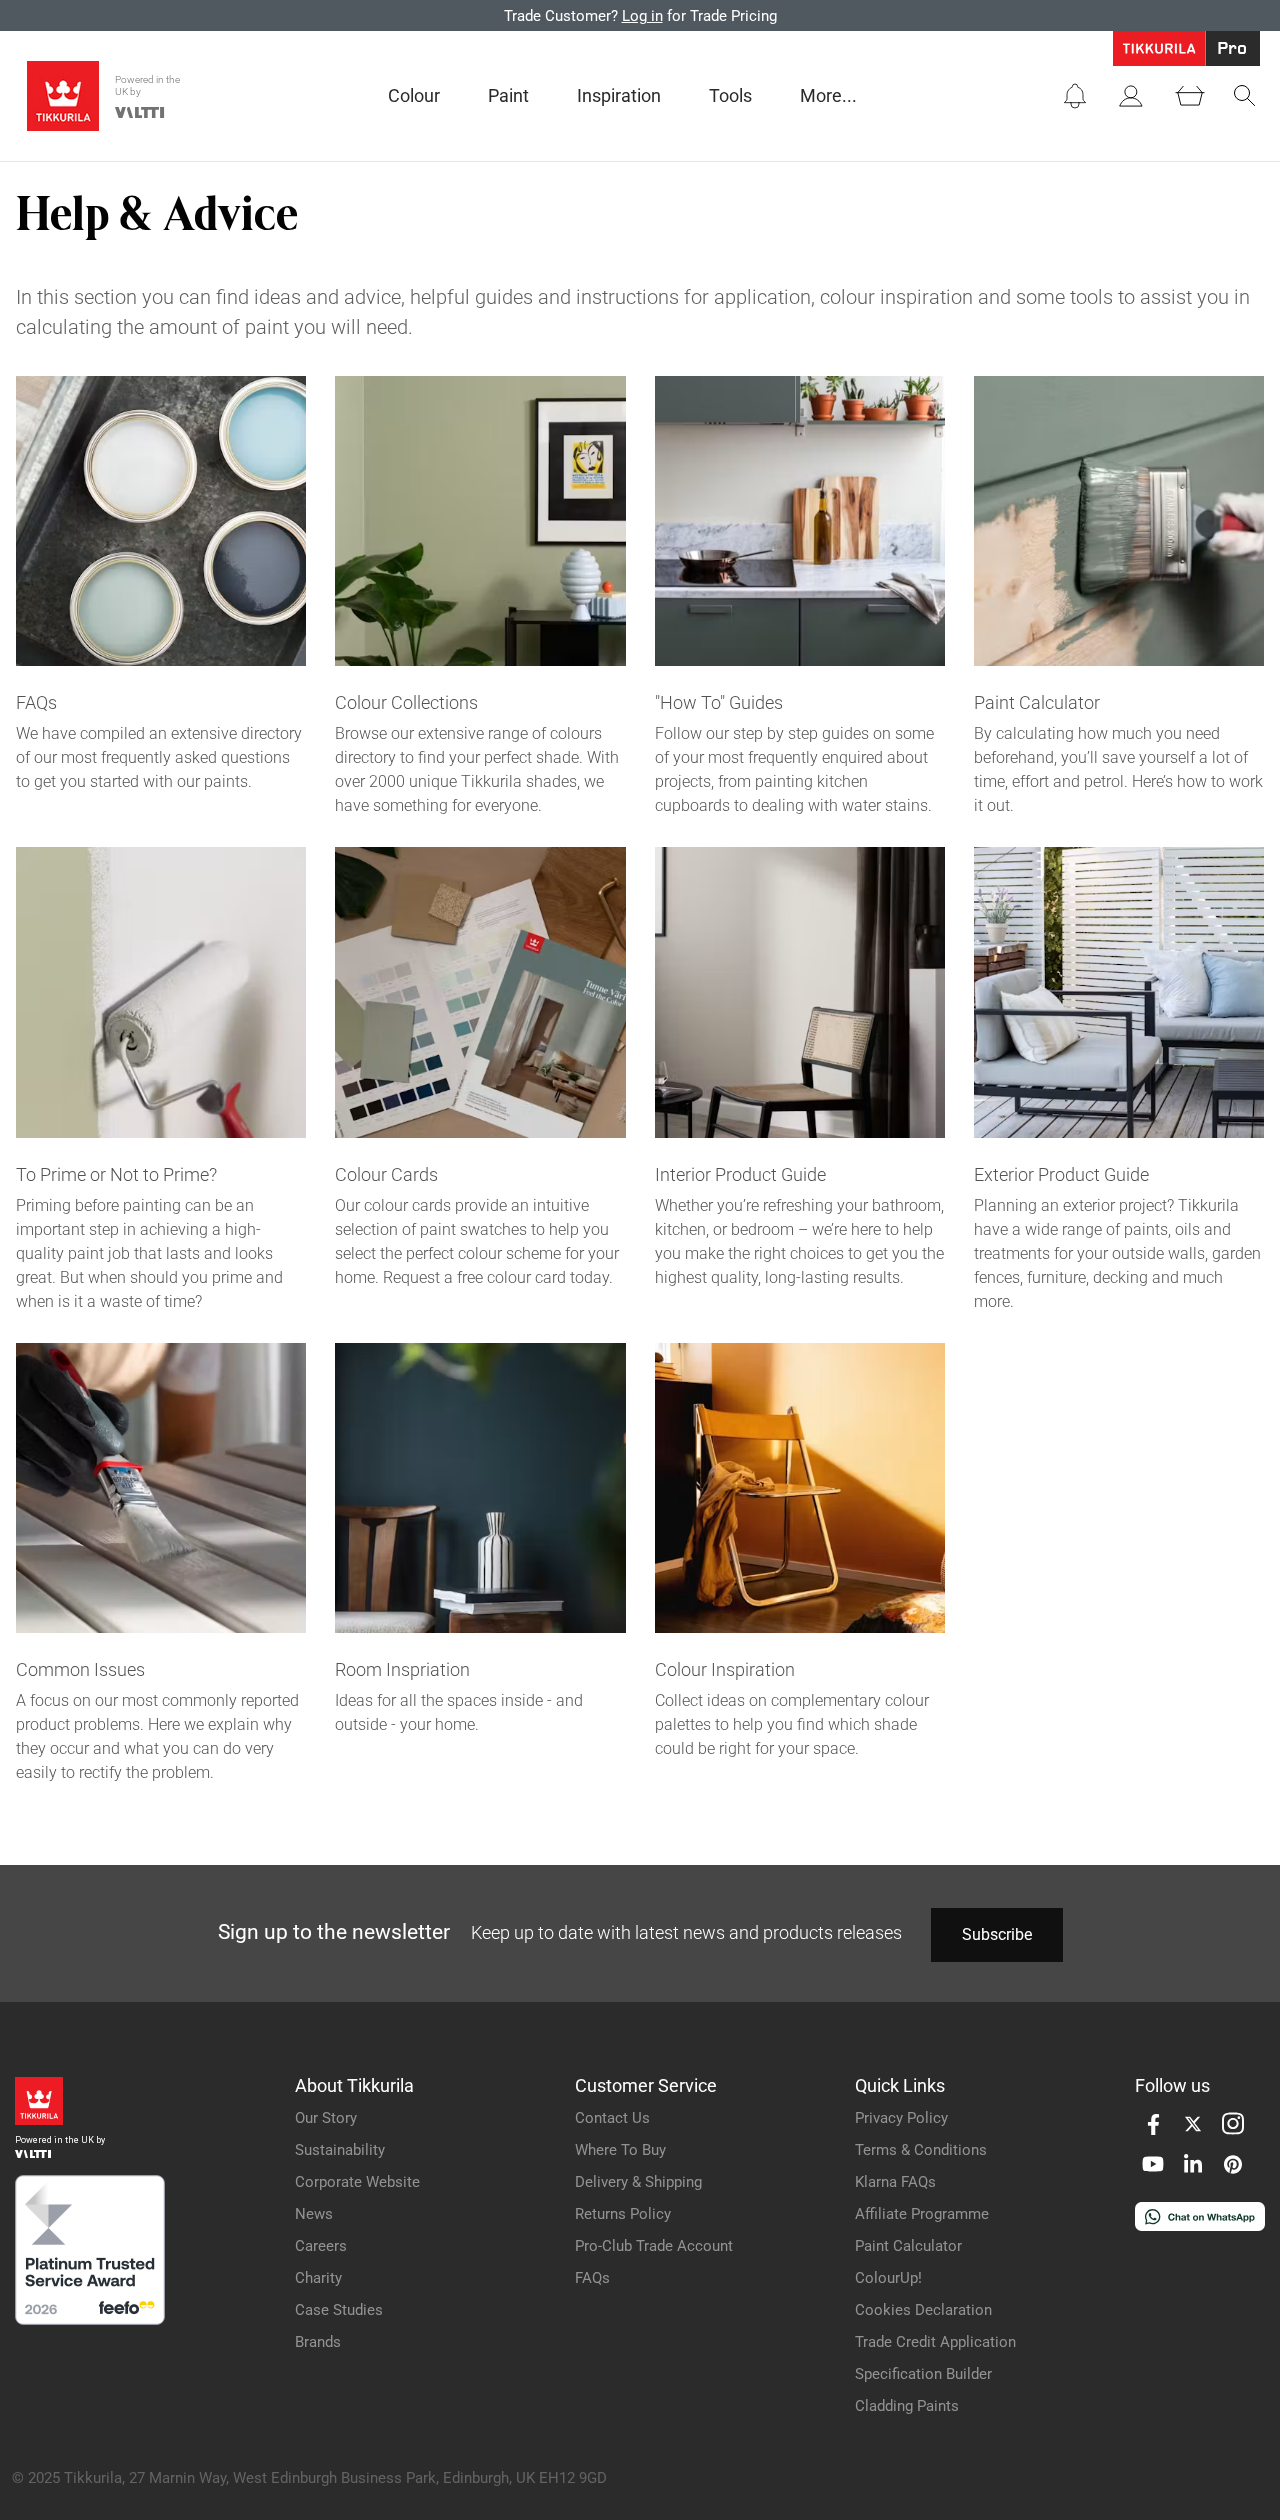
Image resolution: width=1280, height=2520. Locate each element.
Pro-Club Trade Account (654, 2246)
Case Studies (339, 2310)
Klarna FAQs (895, 2182)
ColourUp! (888, 2278)
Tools (730, 95)
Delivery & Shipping (638, 2182)
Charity (318, 2278)
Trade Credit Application (935, 2342)
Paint (508, 95)
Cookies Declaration (923, 2310)
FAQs (592, 2278)
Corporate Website (357, 2182)
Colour (414, 95)
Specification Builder (923, 2374)
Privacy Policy (901, 2118)
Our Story (326, 2118)
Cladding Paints (907, 2406)
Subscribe (997, 1934)
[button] (1075, 96)
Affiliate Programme (922, 2214)
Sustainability (340, 2150)
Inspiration (619, 95)
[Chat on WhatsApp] (1200, 2225)
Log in (642, 16)
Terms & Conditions (921, 2150)
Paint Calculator (908, 2246)
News (314, 2214)
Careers (321, 2246)
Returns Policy (623, 2214)
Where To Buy (620, 2150)
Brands (318, 2342)
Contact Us (612, 2118)
